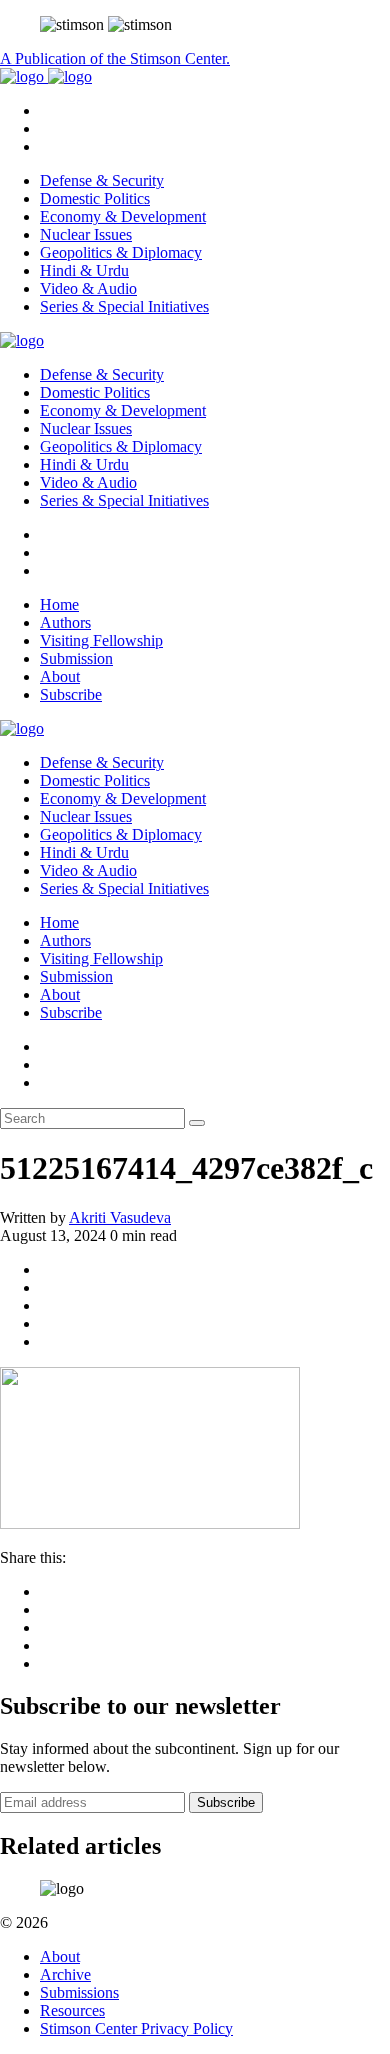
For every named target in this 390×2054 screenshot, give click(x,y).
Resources (72, 2010)
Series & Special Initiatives (124, 306)
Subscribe (71, 694)
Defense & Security (102, 180)
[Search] (197, 1123)
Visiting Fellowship (101, 640)
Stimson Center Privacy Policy (136, 2028)
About (60, 676)
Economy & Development (123, 216)
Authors (65, 622)
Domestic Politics (95, 198)
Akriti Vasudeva (120, 1217)
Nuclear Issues (86, 234)
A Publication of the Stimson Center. (115, 58)
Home (59, 604)
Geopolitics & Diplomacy (121, 252)
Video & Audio (88, 288)
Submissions (79, 1992)
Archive (65, 1974)
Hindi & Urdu (84, 270)
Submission (76, 658)
